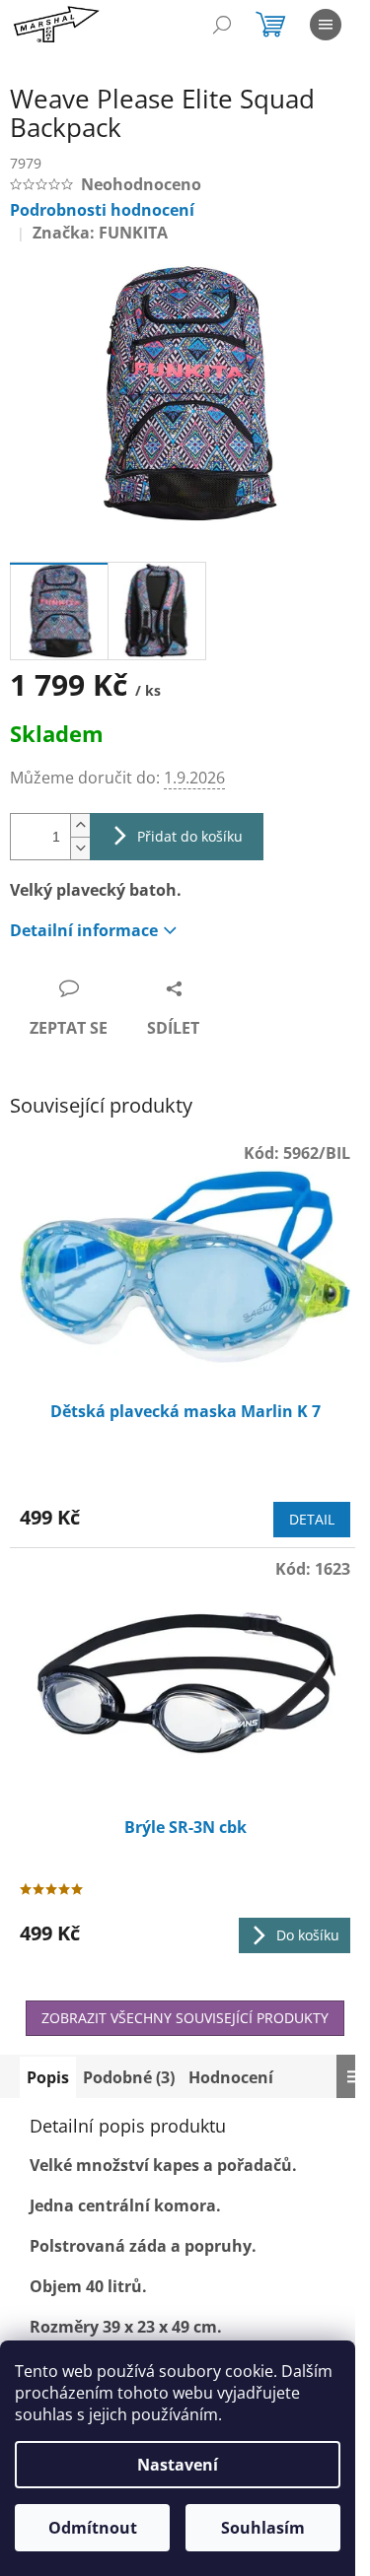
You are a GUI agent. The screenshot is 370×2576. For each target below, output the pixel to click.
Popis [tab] (48, 2077)
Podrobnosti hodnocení (102, 210)
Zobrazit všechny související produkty (185, 2018)
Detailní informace (84, 930)
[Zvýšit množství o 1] (80, 825)
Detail (312, 1519)
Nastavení (178, 2465)
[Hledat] (222, 25)
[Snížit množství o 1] (80, 848)
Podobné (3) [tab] (129, 2077)
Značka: (100, 233)
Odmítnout (93, 2528)
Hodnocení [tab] (231, 2077)
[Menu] (326, 25)
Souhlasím (263, 2528)
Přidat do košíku (190, 836)
